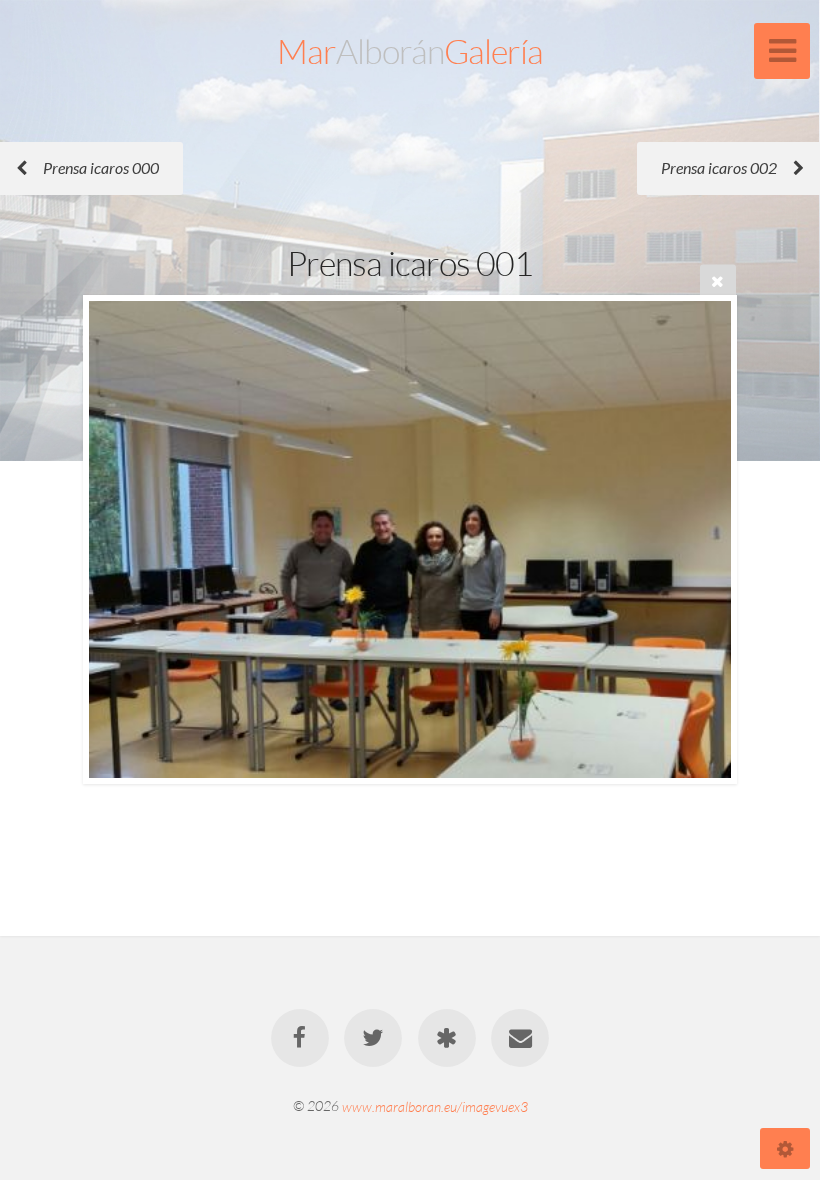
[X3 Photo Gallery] (447, 1038)
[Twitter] (373, 1038)
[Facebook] (300, 1038)
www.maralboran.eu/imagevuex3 (435, 1105)
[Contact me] (520, 1038)
